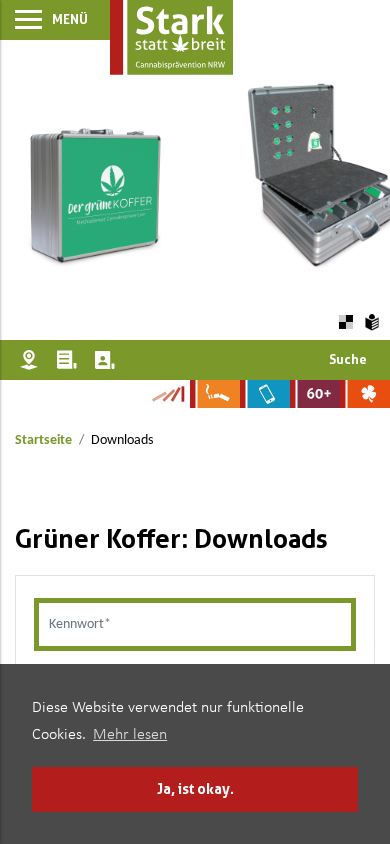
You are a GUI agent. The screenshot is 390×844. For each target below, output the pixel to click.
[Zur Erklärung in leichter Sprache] (372, 322)
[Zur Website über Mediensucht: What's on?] (265, 394)
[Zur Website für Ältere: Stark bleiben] (315, 394)
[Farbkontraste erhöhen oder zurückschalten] (345, 322)
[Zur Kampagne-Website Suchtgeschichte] (167, 394)
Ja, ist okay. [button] (195, 788)
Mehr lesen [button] (130, 735)
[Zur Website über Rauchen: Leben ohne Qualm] (215, 394)
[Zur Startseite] (171, 37)
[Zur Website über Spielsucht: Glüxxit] (365, 394)
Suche (348, 359)
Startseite (43, 440)
